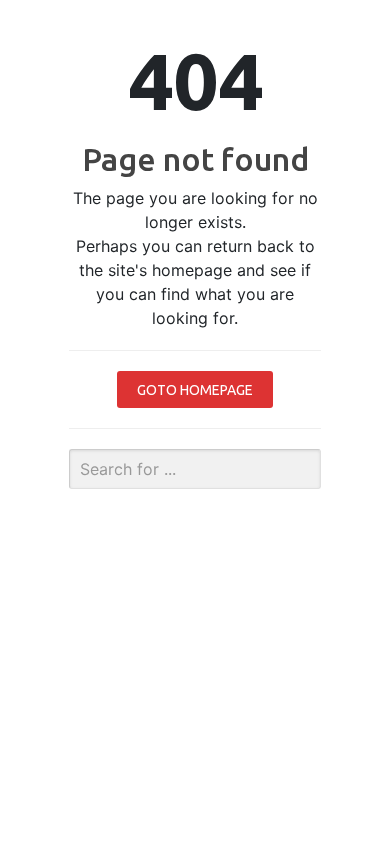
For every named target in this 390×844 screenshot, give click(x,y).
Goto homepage (195, 390)
